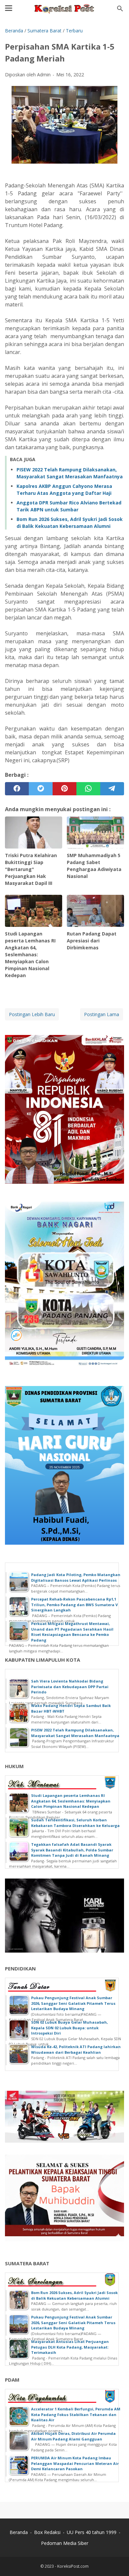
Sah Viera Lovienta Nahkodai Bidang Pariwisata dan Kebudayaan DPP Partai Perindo (70, 1686)
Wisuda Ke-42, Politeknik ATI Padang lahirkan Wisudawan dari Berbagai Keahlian (76, 2049)
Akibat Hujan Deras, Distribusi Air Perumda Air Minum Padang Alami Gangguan (73, 2436)
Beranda (19, 2532)
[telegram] (112, 789)
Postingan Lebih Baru (32, 1014)
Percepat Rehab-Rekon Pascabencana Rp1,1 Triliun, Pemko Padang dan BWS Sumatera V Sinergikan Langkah (74, 1605)
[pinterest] (64, 789)
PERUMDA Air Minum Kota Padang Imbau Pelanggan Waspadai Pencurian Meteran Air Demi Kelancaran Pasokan (75, 2463)
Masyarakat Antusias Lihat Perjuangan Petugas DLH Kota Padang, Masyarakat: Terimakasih (70, 2347)
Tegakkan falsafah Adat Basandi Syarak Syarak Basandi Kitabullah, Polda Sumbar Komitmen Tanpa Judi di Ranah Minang (72, 1850)
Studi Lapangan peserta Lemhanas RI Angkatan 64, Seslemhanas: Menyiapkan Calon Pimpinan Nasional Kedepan (71, 1801)
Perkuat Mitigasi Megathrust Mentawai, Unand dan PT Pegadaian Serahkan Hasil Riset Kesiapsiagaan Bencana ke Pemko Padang (72, 1632)
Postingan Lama (102, 1014)
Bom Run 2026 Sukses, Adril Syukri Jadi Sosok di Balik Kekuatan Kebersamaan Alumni (74, 2295)
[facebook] (17, 789)
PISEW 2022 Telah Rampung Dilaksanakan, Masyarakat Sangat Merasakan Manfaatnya (75, 1733)
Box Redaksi (47, 2532)
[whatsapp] (88, 789)
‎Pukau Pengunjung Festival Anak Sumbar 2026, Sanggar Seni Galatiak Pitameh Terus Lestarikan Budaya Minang (73, 2003)
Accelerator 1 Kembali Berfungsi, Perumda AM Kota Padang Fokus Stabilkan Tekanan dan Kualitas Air (76, 2414)
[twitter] (41, 789)
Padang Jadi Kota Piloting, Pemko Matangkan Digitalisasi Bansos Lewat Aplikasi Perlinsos (76, 1577)
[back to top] (116, 2561)
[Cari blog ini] (120, 9)
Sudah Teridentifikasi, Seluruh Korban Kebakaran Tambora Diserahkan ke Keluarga (75, 1823)
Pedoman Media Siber (65, 2543)
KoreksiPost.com (73, 2566)
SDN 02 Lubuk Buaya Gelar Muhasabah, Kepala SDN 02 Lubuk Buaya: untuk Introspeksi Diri (69, 2028)
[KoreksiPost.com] (64, 9)
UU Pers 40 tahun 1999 (92, 2532)
